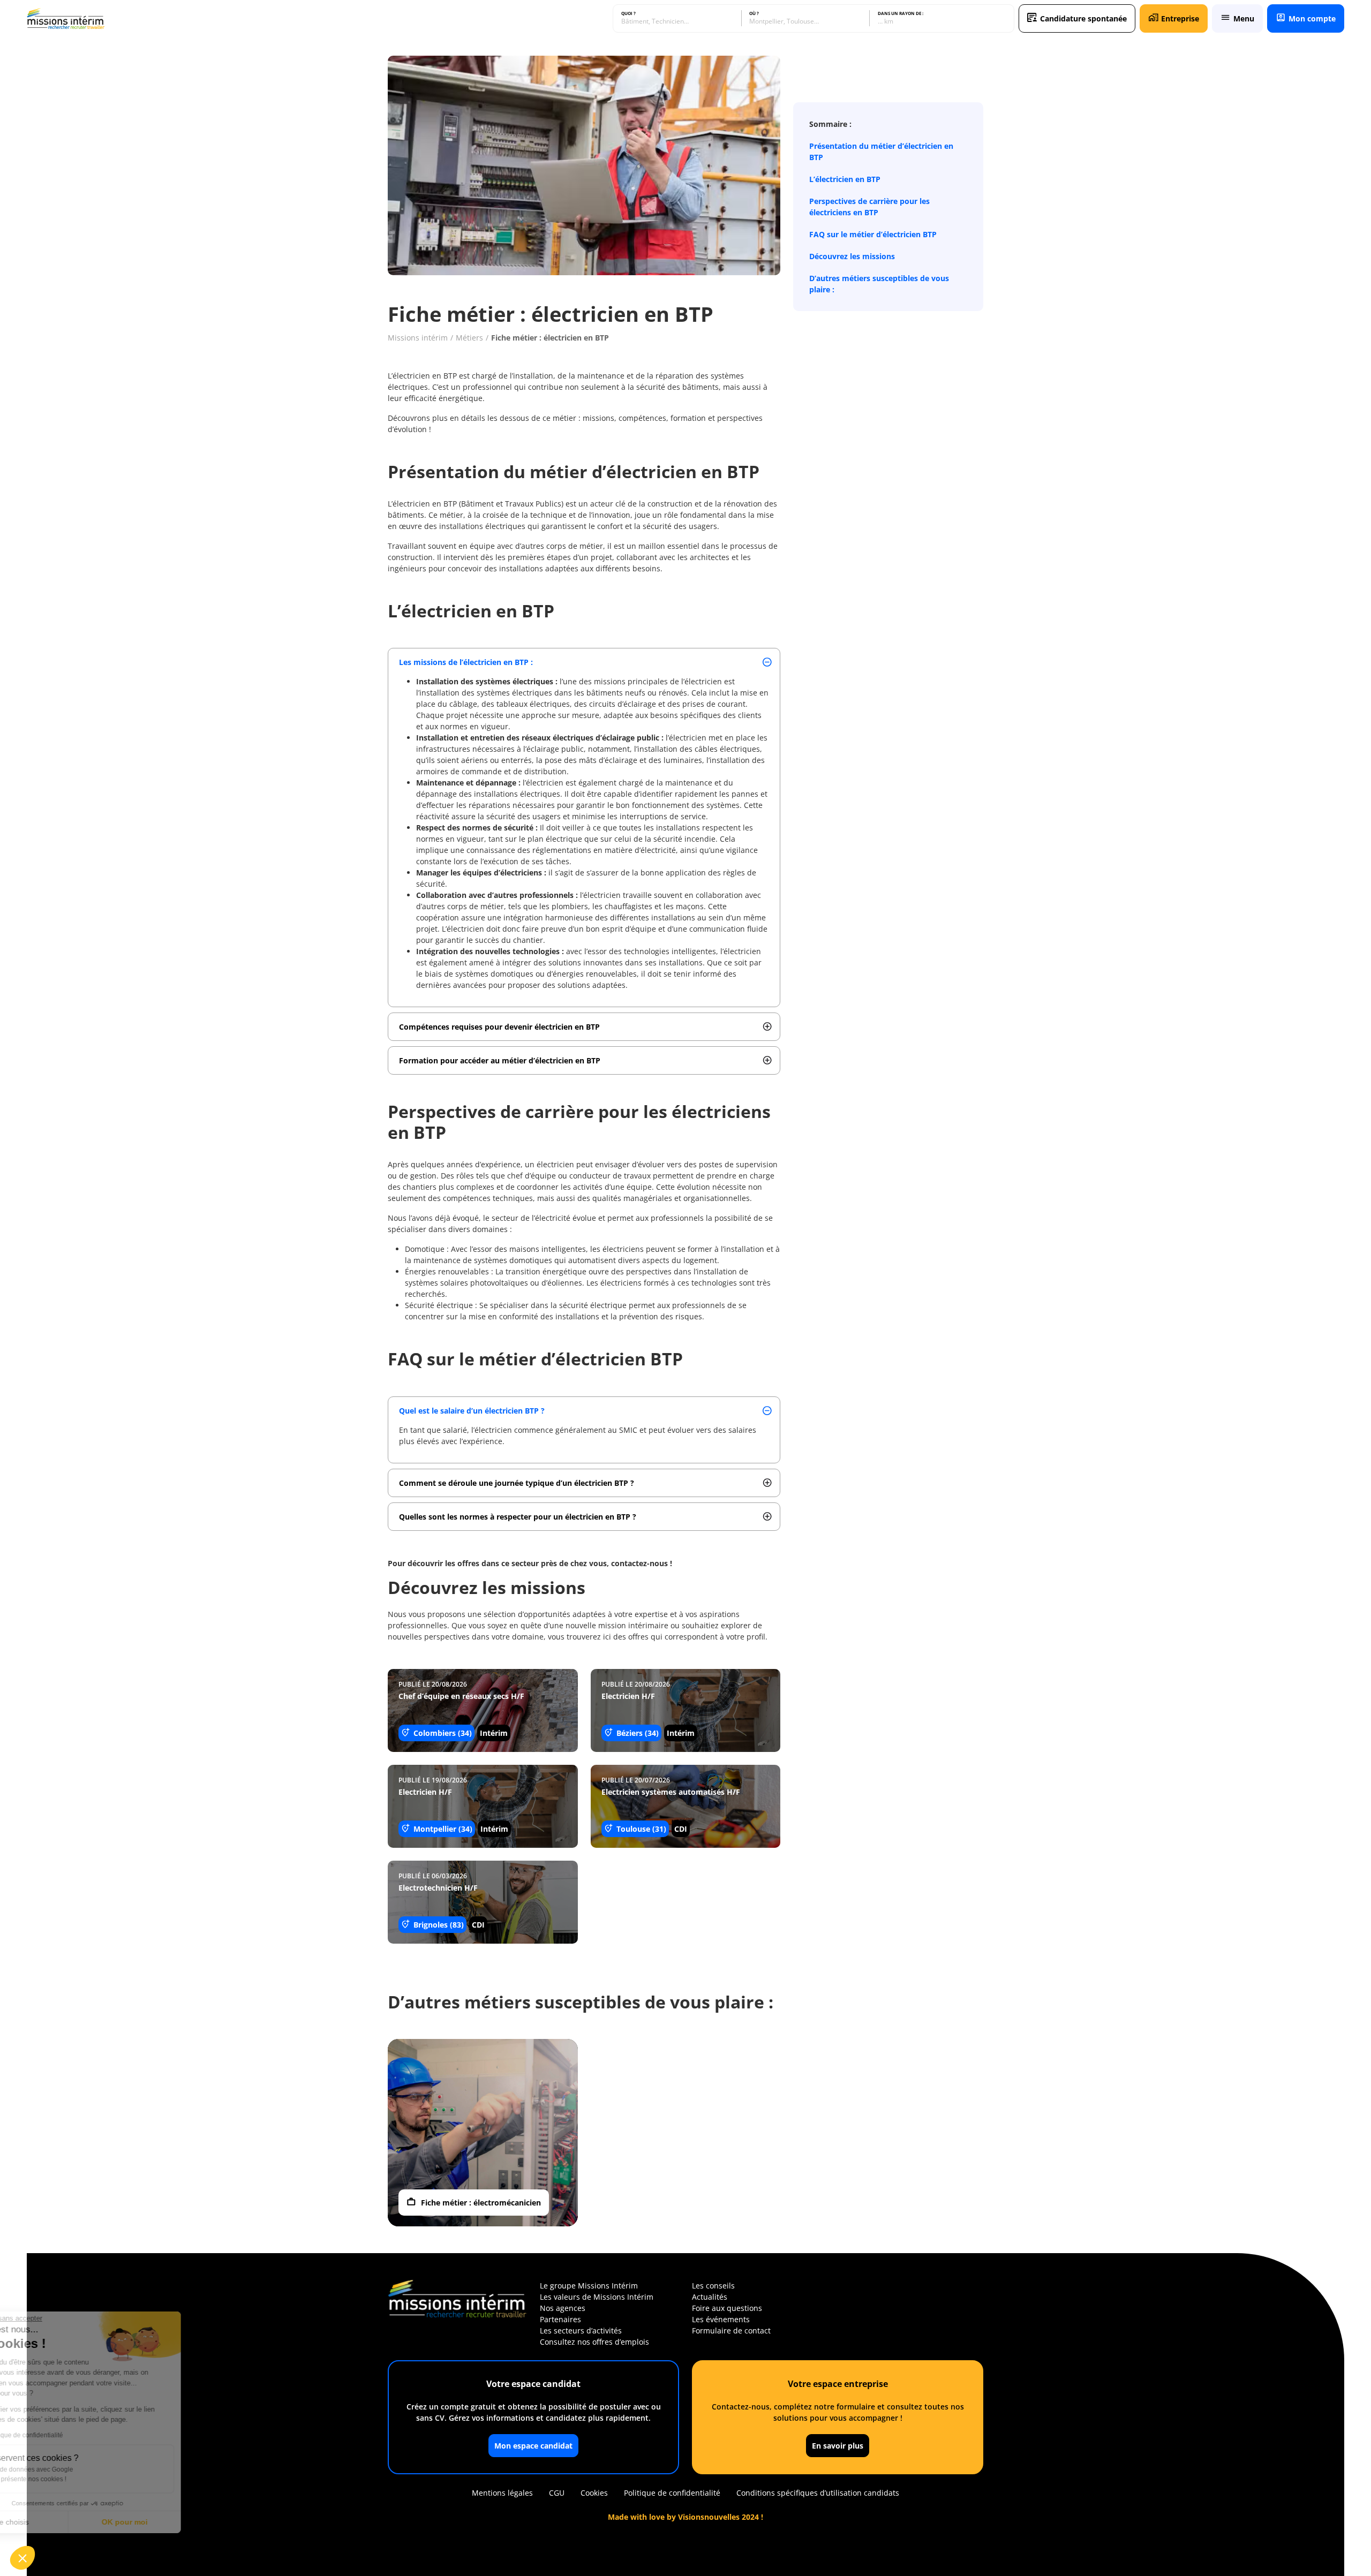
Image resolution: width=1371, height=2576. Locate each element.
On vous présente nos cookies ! (76, 2479)
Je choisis (67, 2522)
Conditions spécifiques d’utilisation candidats (818, 2493)
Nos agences (563, 2308)
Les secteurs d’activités (581, 2331)
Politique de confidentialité (672, 2493)
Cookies (594, 2493)
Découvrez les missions (852, 256)
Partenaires (560, 2319)
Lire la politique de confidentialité (70, 2435)
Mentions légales (502, 2493)
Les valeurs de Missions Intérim (597, 2297)
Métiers (469, 338)
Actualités (710, 2297)
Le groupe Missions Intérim (589, 2286)
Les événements (721, 2319)
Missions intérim (418, 338)
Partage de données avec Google (79, 2469)
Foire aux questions (727, 2308)
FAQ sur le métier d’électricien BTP (873, 234)
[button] (22, 2558)
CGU (557, 2493)
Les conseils (713, 2286)
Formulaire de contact (731, 2331)
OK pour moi (179, 2522)
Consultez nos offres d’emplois (594, 2342)
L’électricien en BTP (845, 179)
